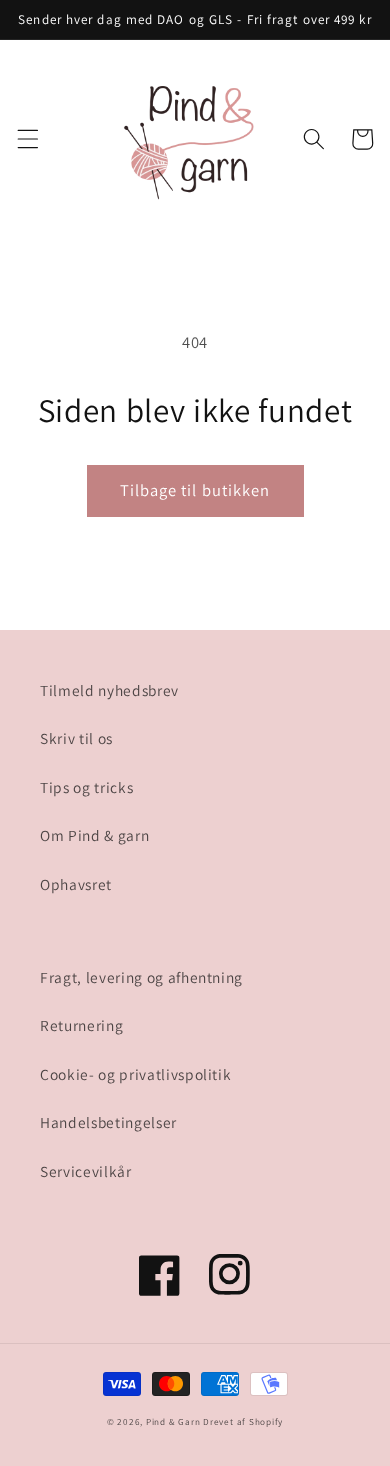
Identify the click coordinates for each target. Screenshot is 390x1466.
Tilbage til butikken (195, 490)
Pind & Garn (173, 1422)
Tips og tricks (86, 787)
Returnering (81, 1025)
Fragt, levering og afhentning (141, 977)
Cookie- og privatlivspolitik (135, 1074)
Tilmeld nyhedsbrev (109, 690)
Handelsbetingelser (108, 1122)
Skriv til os (76, 738)
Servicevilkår (86, 1171)
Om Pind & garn (94, 835)
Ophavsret (76, 884)
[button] (27, 139)
